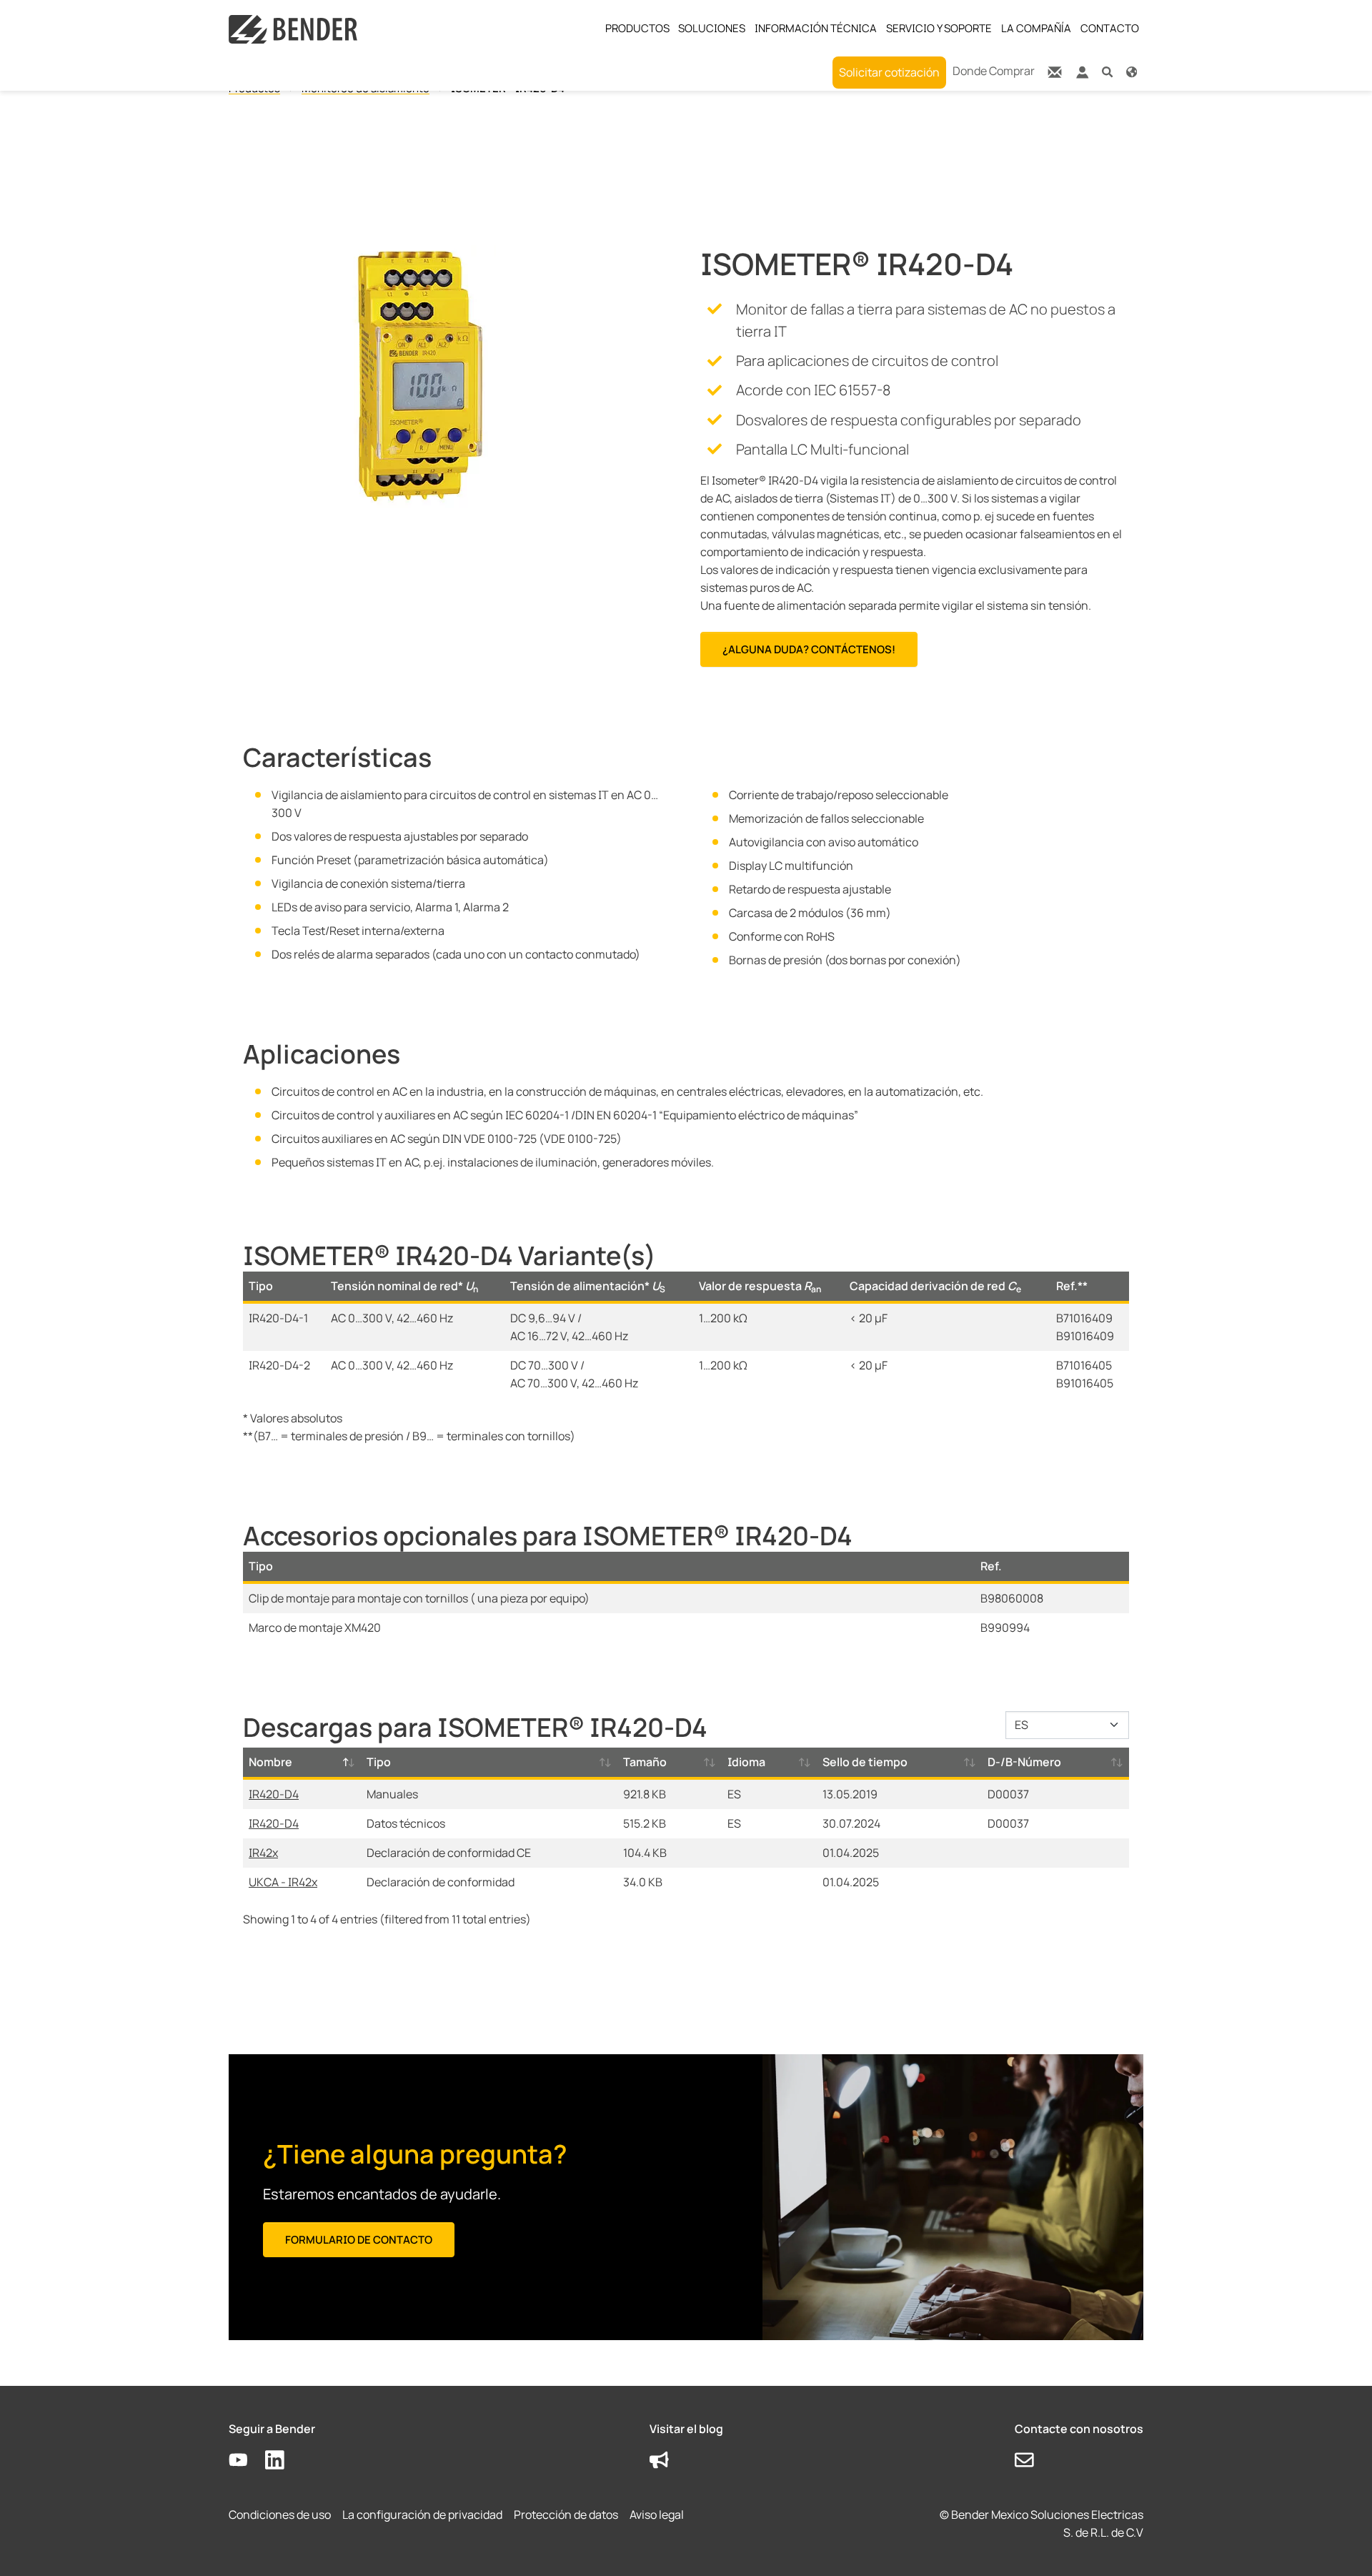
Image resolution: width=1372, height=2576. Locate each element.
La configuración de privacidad (422, 2515)
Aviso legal (657, 2515)
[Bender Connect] (1082, 75)
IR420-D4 (274, 1794)
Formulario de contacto (359, 2240)
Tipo (379, 1762)
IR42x (263, 1853)
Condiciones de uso (280, 2515)
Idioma (746, 1762)
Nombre (270, 1762)
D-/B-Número (1024, 1762)
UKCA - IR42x (283, 1882)
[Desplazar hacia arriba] (1341, 2545)
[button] (1107, 71)
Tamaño (645, 1762)
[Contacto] (1055, 71)
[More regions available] (1132, 71)
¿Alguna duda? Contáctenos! (809, 649)
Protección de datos (566, 2515)
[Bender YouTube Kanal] (247, 2461)
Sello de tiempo (865, 1762)
